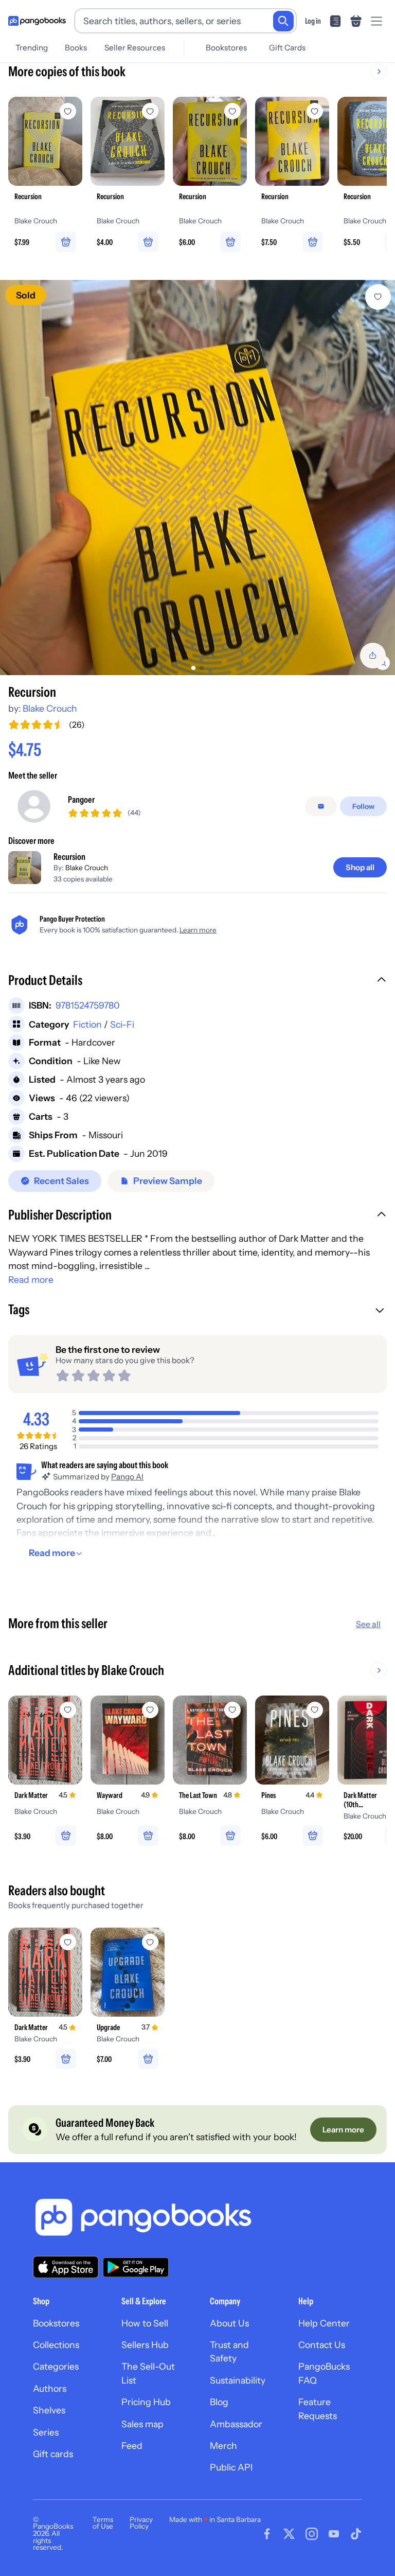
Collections (56, 2345)
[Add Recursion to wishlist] (378, 297)
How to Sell (145, 2323)
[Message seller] (321, 806)
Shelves (49, 2410)
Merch (223, 2446)
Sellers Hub (145, 2345)
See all (368, 1624)
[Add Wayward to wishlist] (150, 1710)
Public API (231, 2467)
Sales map (142, 2424)
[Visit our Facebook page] (267, 2534)
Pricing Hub (146, 2402)
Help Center (324, 2323)
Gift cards (53, 2454)
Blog (219, 2402)
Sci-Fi (122, 1024)
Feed (132, 2446)
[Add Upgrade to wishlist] (150, 1942)
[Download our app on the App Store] (66, 2267)
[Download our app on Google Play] (136, 2267)
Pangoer (81, 799)
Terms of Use (103, 2523)
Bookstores (226, 48)
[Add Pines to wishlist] (315, 1710)
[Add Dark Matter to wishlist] (68, 1710)
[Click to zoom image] (197, 478)
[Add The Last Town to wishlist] (232, 1710)
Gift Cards (287, 48)
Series (46, 2432)
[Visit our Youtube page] (334, 2534)
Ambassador (236, 2424)
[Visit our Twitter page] (289, 2534)
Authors (50, 2388)
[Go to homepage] (37, 21)
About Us (229, 2323)
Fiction (87, 1024)
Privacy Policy (141, 2523)
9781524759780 (88, 1005)
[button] (197, 981)
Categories (56, 2366)
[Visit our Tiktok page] (356, 2534)
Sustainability (238, 2380)
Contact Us (322, 2345)
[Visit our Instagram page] (312, 2534)
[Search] (283, 21)
